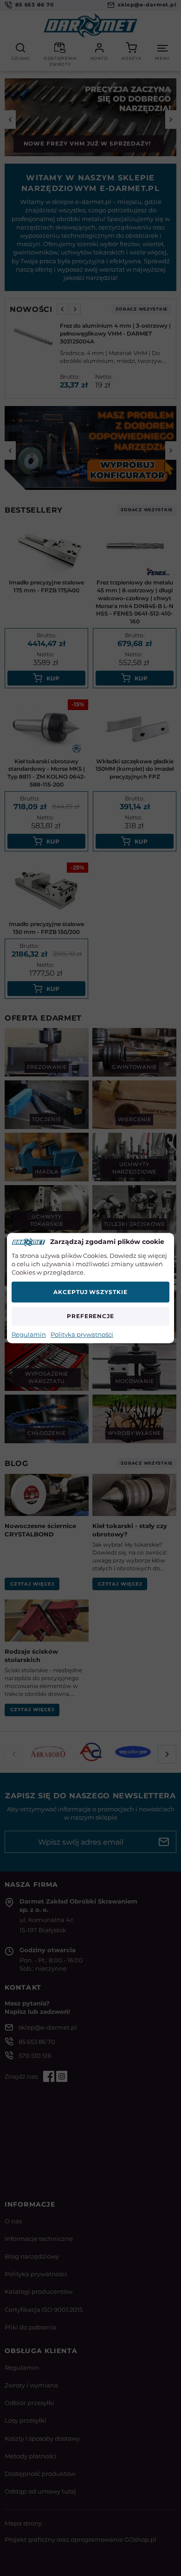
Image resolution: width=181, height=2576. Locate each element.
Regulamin (29, 1334)
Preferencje (91, 1316)
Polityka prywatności (82, 1334)
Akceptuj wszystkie (90, 1292)
